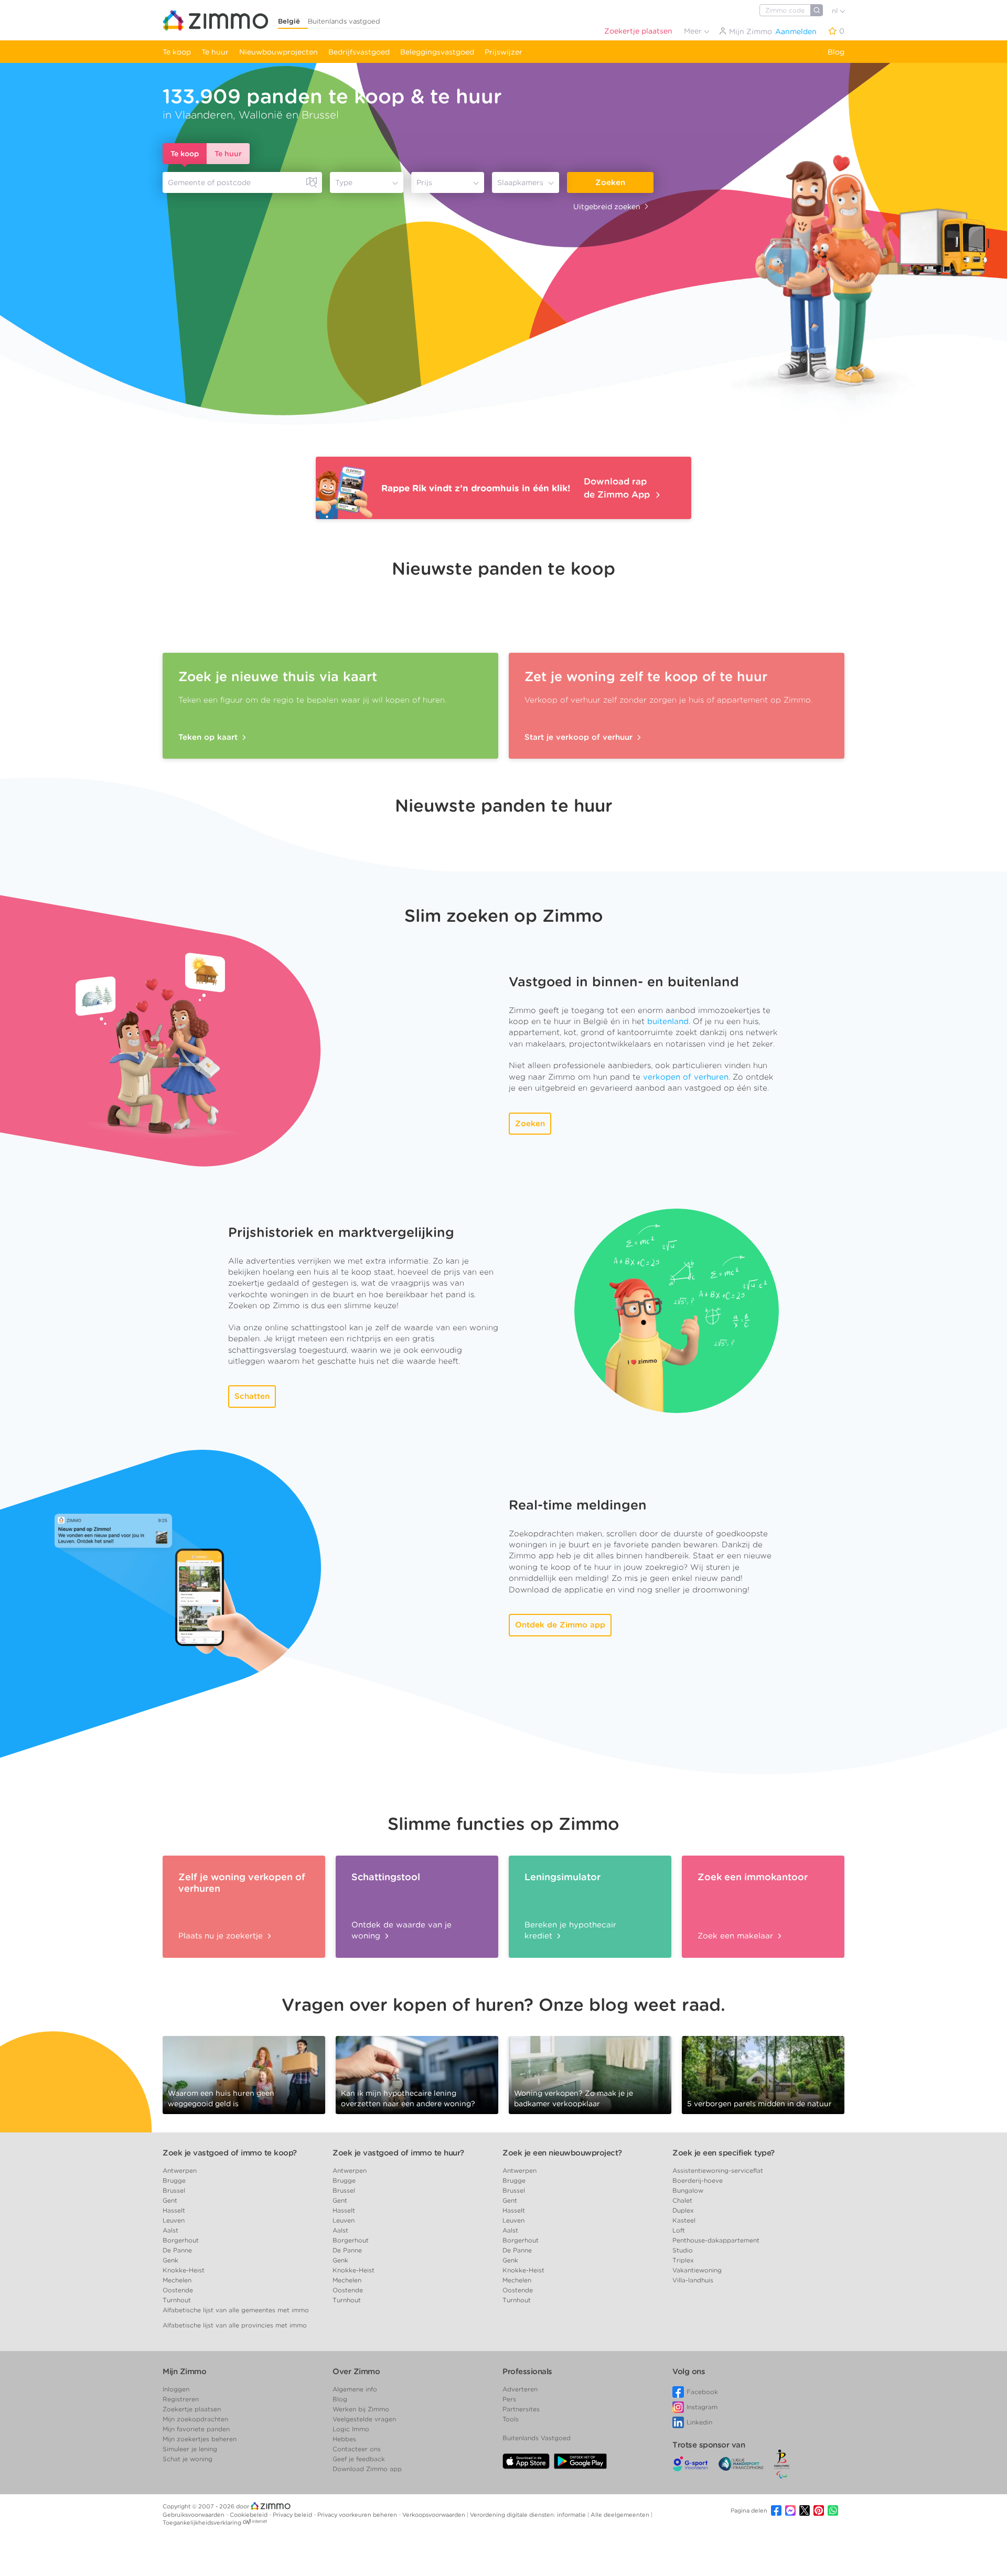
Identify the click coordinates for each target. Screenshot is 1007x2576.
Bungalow (688, 2190)
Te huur (215, 52)
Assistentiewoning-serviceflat (718, 2170)
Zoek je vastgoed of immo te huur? (398, 2153)
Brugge (174, 2180)
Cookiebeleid (249, 2515)
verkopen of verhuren (686, 1077)
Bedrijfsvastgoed (359, 52)
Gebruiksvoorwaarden (194, 2515)
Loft (679, 2230)
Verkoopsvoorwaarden (435, 2515)
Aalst (170, 2230)
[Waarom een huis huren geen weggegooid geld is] (244, 2074)
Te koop (177, 52)
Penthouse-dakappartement (716, 2240)
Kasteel (684, 2220)
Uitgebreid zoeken (607, 207)
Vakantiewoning (697, 2270)
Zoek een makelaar (737, 1936)
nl (836, 11)
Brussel (174, 2190)
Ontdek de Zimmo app (560, 1625)
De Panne (177, 2250)
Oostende (178, 2290)
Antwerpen (180, 2170)
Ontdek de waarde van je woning (401, 1930)
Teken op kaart (209, 737)
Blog (836, 52)
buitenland (668, 1021)
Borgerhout (181, 2240)
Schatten (252, 1396)
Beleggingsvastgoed (437, 52)
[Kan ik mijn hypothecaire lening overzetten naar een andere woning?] (417, 2074)
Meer (694, 31)
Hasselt (174, 2210)
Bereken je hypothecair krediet (570, 1930)
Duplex (683, 2210)
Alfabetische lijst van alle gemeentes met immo (236, 2310)
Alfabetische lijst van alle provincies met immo (235, 2325)
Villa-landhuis (693, 2280)
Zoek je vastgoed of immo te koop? (230, 2153)
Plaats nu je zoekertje (222, 1936)
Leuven (174, 2220)
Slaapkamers (520, 182)
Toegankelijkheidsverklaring (202, 2523)
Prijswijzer (504, 52)
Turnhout (177, 2300)
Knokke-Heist (184, 2270)
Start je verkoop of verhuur (580, 737)
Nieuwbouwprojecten (278, 52)
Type (344, 182)
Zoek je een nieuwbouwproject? (562, 2153)
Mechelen (177, 2280)
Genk (170, 2260)
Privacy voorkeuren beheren (358, 2515)
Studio (683, 2250)
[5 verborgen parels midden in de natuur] (763, 2074)
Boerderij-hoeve (698, 2180)
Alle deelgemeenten (621, 2515)
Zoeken (610, 182)
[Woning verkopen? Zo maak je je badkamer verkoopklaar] (590, 2074)
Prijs (424, 182)
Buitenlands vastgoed (344, 21)
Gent (170, 2200)
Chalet (682, 2200)
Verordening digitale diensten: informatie (529, 2515)
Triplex (683, 2260)
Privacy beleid (293, 2515)
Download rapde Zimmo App (618, 488)
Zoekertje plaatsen (638, 31)
